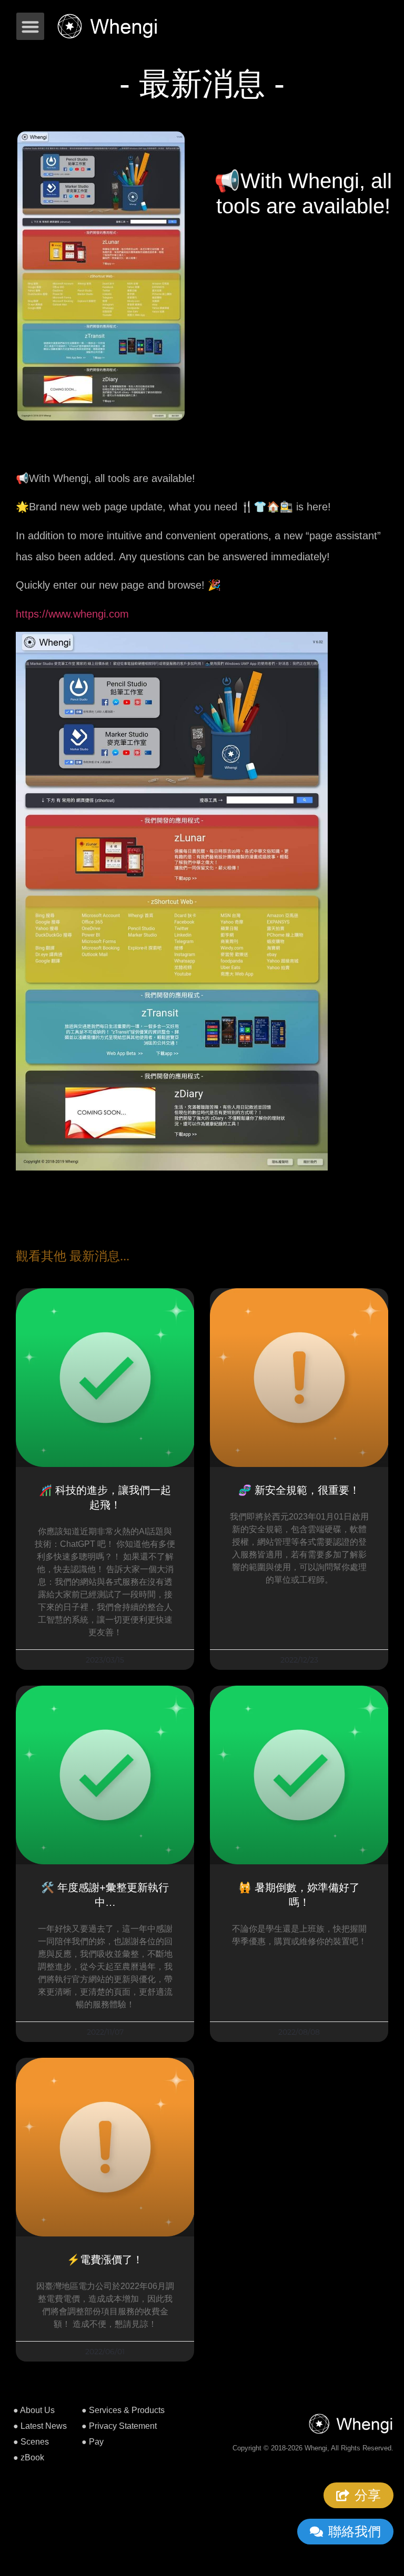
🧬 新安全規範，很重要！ (299, 1490)
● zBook (29, 2457)
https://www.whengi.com (72, 614)
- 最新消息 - (202, 84)
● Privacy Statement (119, 2426)
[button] (30, 27)
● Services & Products (123, 2410)
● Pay (93, 2442)
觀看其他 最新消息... (73, 1256)
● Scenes (31, 2442)
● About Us (34, 2410)
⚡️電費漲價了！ (105, 2260)
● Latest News (40, 2426)
